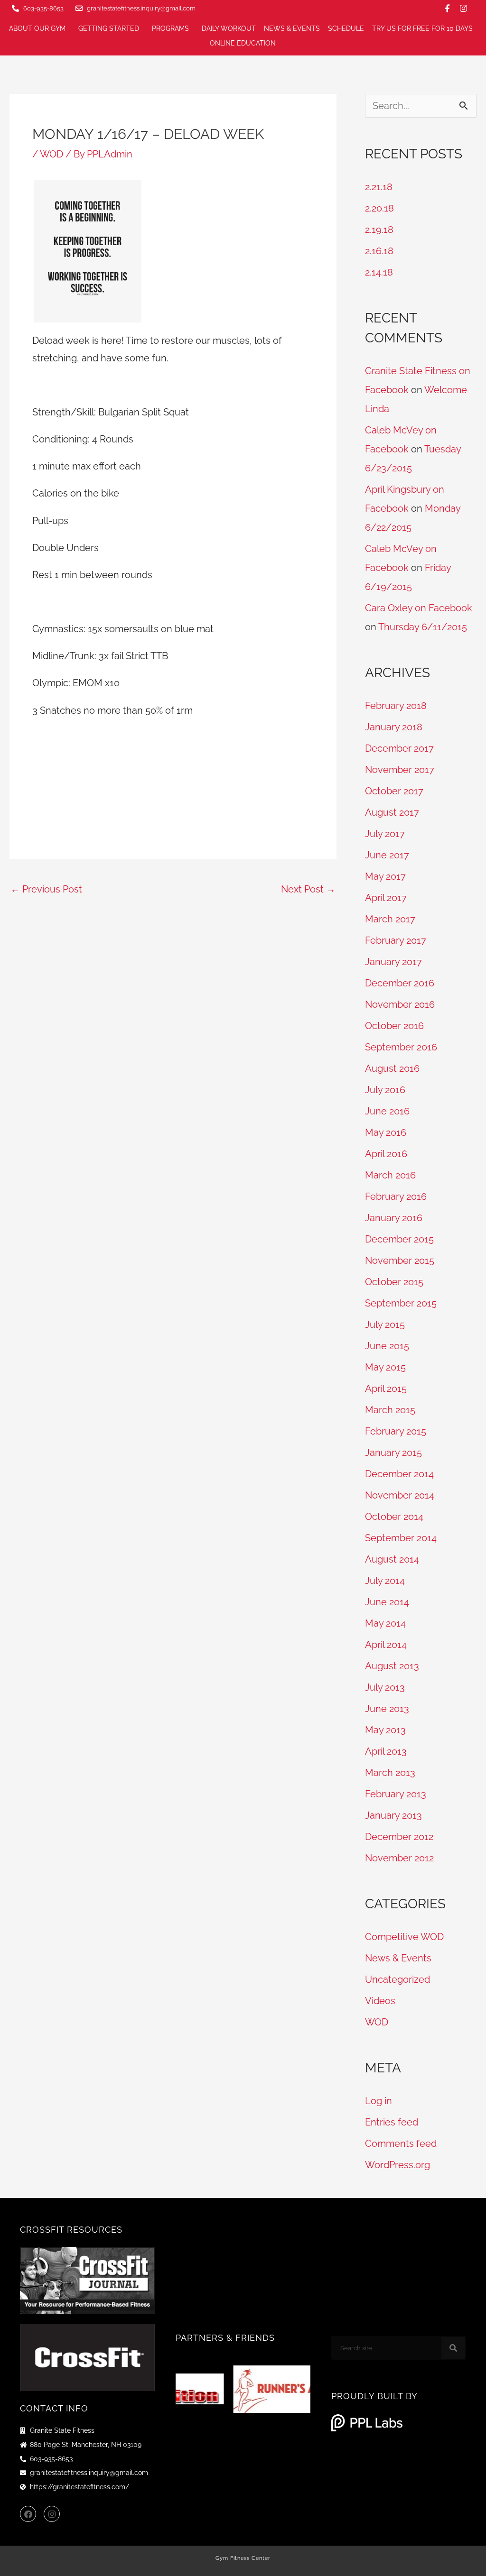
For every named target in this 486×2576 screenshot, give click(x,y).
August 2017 (392, 812)
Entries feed (392, 2122)
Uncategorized (397, 1979)
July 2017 (385, 834)
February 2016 (396, 1196)
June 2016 (387, 1111)
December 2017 (399, 748)
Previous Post (46, 889)
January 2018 (394, 727)
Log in (379, 2101)
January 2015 (393, 1453)
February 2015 (396, 1431)
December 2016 (400, 983)
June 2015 (387, 1346)
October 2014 (394, 1517)
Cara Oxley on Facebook (419, 608)
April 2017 (386, 898)
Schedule (346, 28)
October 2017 (394, 791)
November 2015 (400, 1260)
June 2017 (387, 855)
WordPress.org (397, 2165)
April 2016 (386, 1154)
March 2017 (390, 919)
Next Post (308, 889)
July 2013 (385, 1687)
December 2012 (399, 1837)
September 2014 (401, 1538)
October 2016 (394, 1026)
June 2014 (387, 1602)
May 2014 (385, 1623)
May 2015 (385, 1367)
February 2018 (396, 706)
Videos (380, 2001)
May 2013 (385, 1730)
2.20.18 (379, 208)
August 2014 (392, 1559)
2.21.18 (379, 187)
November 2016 (400, 1004)
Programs (170, 28)
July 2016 (385, 1090)
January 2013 (393, 1815)
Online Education (243, 43)
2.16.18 (379, 251)
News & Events (292, 28)
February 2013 (396, 1794)
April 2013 (386, 1751)
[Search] (453, 2348)
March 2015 (390, 1410)
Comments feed (401, 2144)
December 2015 (399, 1239)
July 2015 (385, 1325)
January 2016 (394, 1218)
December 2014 (399, 1474)
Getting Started (109, 28)
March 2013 (390, 1773)
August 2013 (392, 1666)
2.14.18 (379, 272)
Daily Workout (229, 28)
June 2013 (387, 1709)
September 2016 (401, 1047)
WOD (51, 154)
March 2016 (390, 1175)
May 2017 (385, 876)
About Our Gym (37, 28)
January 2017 (393, 962)
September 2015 (401, 1303)
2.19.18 (379, 230)
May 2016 (386, 1132)
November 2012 (399, 1858)
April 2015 (386, 1389)
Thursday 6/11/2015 (423, 627)
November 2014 (400, 1495)
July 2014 (385, 1581)
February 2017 (396, 940)
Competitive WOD (404, 1937)
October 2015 (394, 1282)
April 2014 (386, 1645)
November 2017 (400, 770)
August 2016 (392, 1068)
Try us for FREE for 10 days (422, 28)
